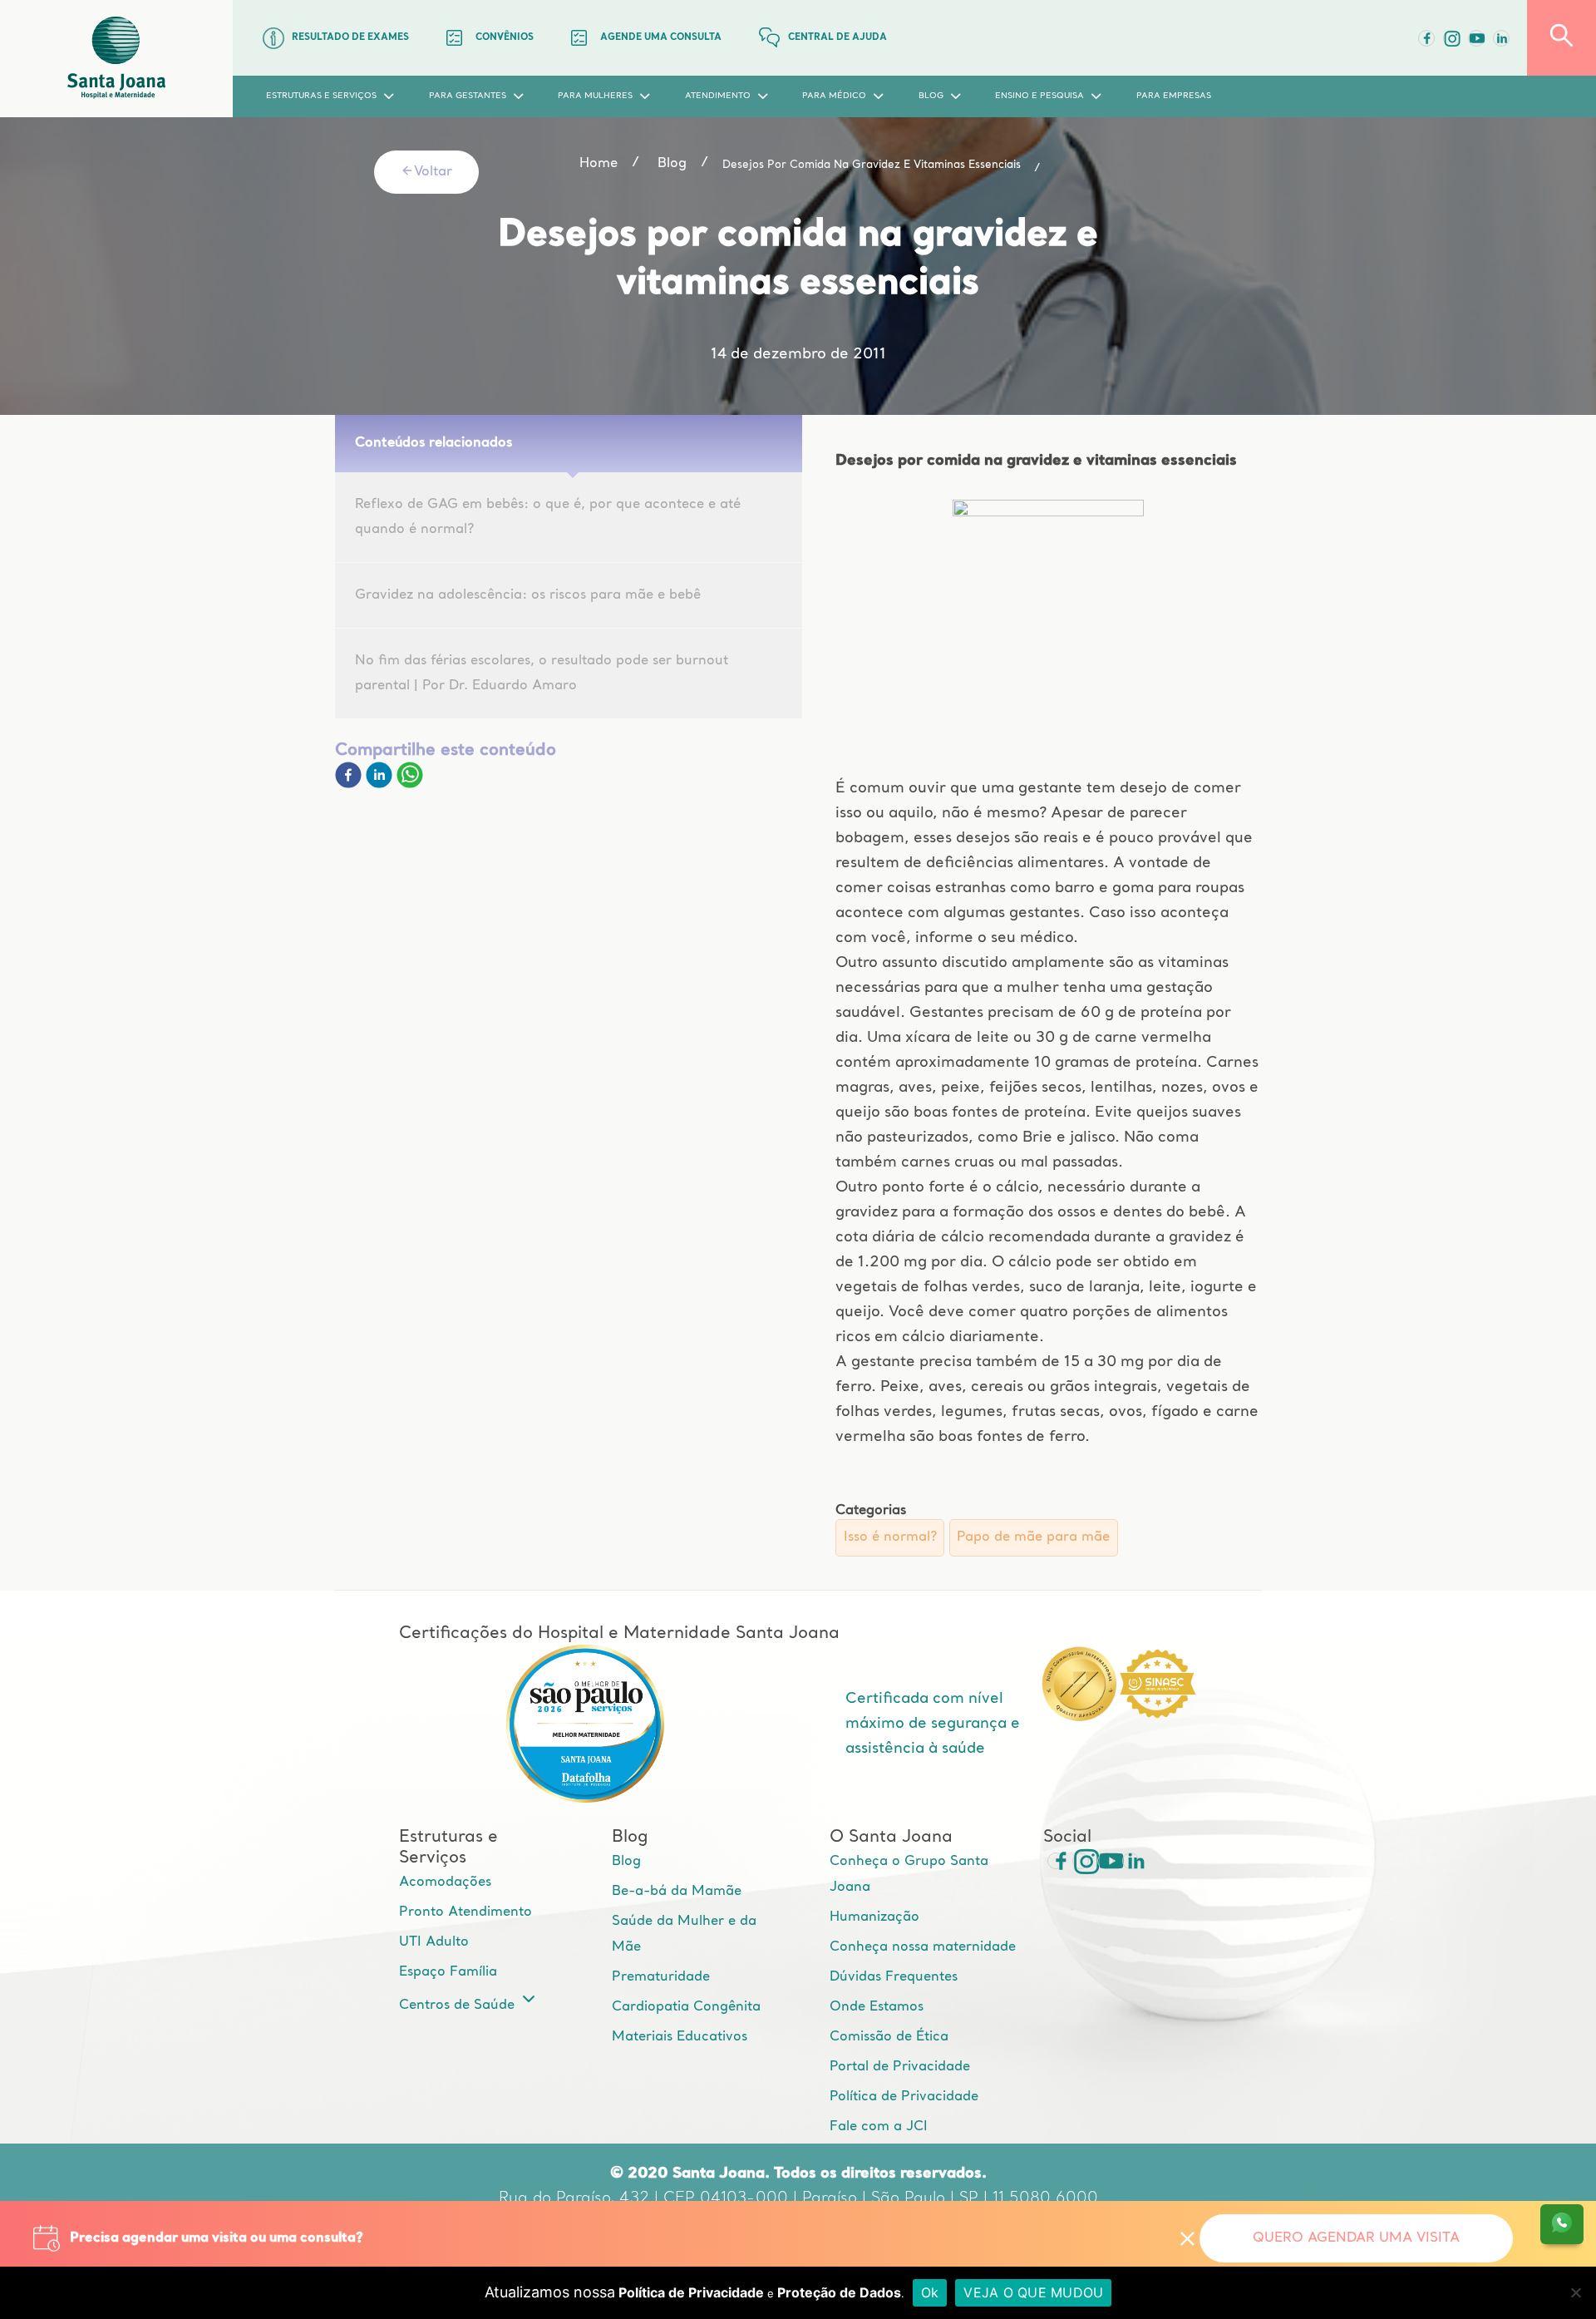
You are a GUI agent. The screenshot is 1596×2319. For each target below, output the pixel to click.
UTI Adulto (434, 1942)
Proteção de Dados (839, 2292)
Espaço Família (448, 1972)
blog (672, 164)
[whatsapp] (410, 785)
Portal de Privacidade (900, 2067)
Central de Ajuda (837, 38)
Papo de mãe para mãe (1033, 1537)
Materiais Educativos (680, 2037)
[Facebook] (1426, 38)
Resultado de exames (350, 38)
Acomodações (445, 1882)
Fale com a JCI (879, 2127)
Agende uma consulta (661, 38)
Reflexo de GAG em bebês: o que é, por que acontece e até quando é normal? (548, 517)
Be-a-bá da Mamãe (677, 1892)
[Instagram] (1081, 1861)
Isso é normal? (890, 1537)
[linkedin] (381, 785)
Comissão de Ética (889, 2037)
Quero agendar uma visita (1356, 2238)
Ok (930, 2292)
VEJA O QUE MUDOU (1033, 2292)
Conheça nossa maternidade (923, 1947)
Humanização (874, 1917)
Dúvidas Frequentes (894, 1977)
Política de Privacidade (904, 2097)
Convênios (505, 38)
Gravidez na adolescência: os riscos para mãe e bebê (528, 595)
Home (598, 164)
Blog (626, 1862)
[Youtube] (1476, 38)
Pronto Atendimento (465, 1912)
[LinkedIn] (1501, 38)
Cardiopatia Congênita (686, 2007)
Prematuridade (661, 1977)
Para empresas (1174, 96)
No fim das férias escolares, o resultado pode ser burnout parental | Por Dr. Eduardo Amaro (542, 673)
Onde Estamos (877, 2007)
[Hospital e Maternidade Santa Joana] (116, 59)
